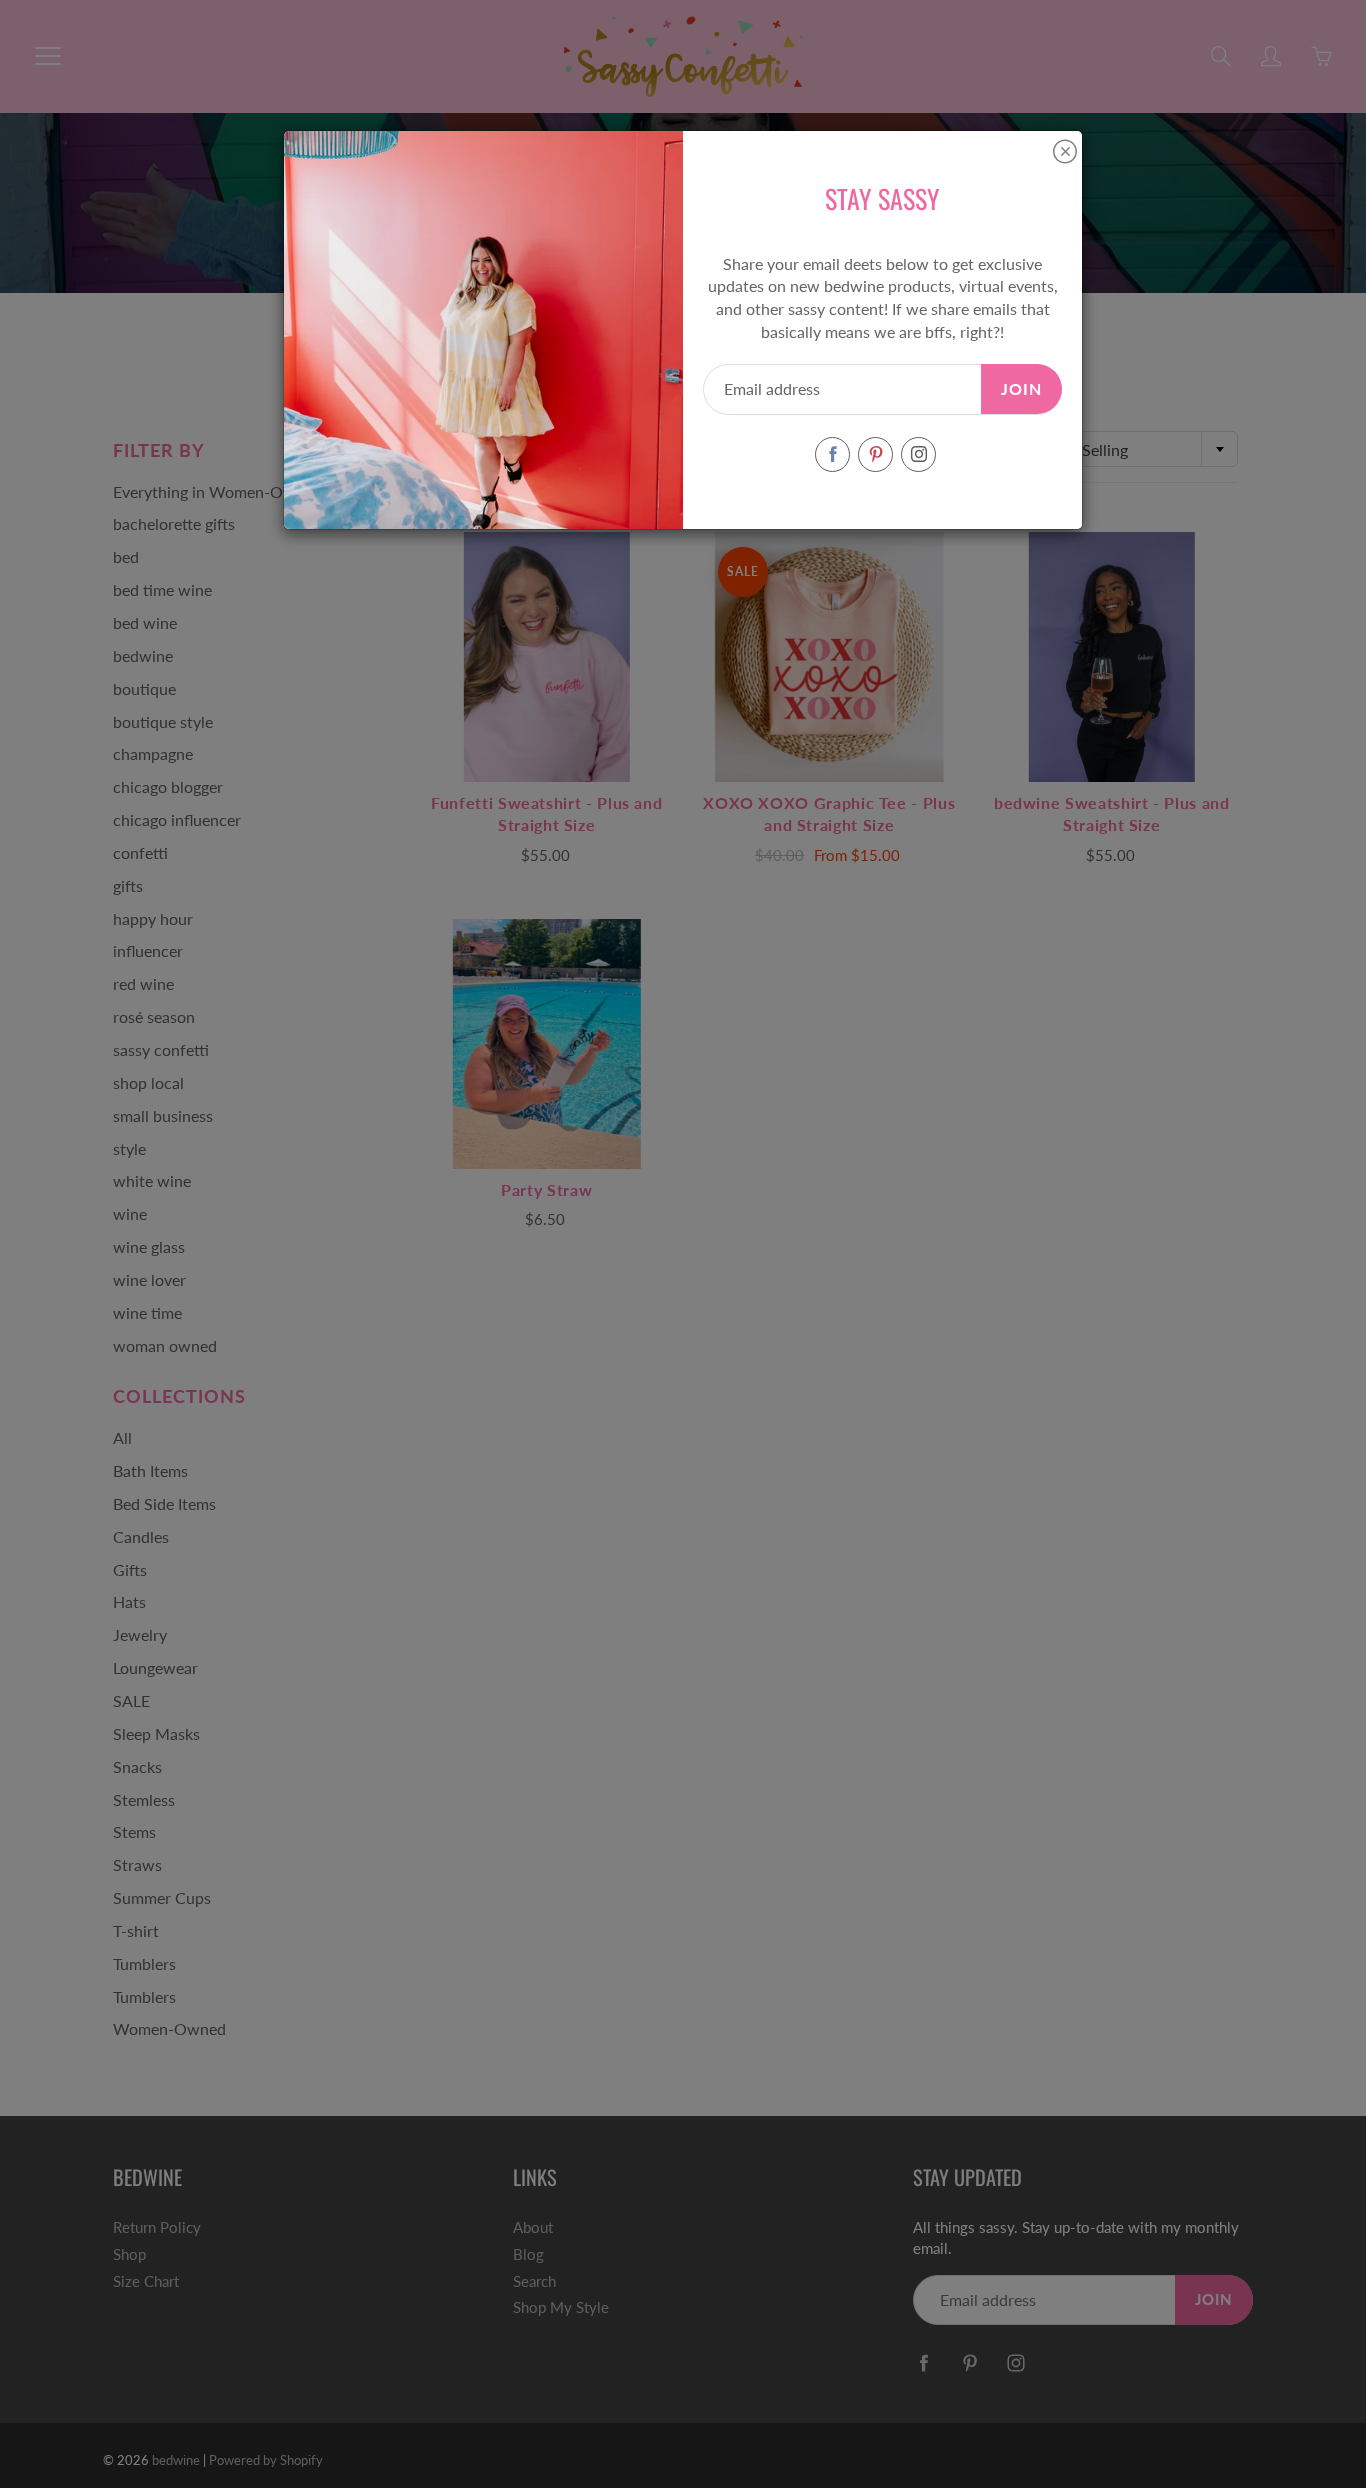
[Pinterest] (875, 454)
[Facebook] (832, 454)
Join (1021, 388)
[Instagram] (918, 454)
